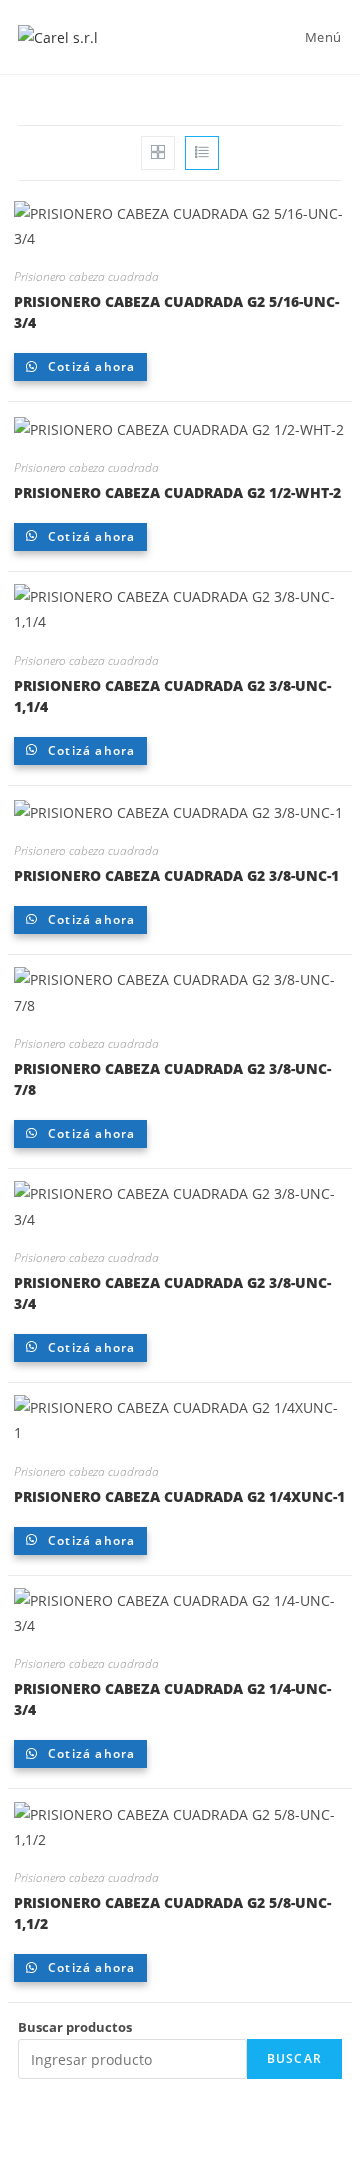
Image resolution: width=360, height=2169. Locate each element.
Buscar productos (75, 2027)
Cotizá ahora (90, 366)
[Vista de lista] (202, 153)
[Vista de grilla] (158, 153)
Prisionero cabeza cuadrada (86, 276)
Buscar (294, 2058)
